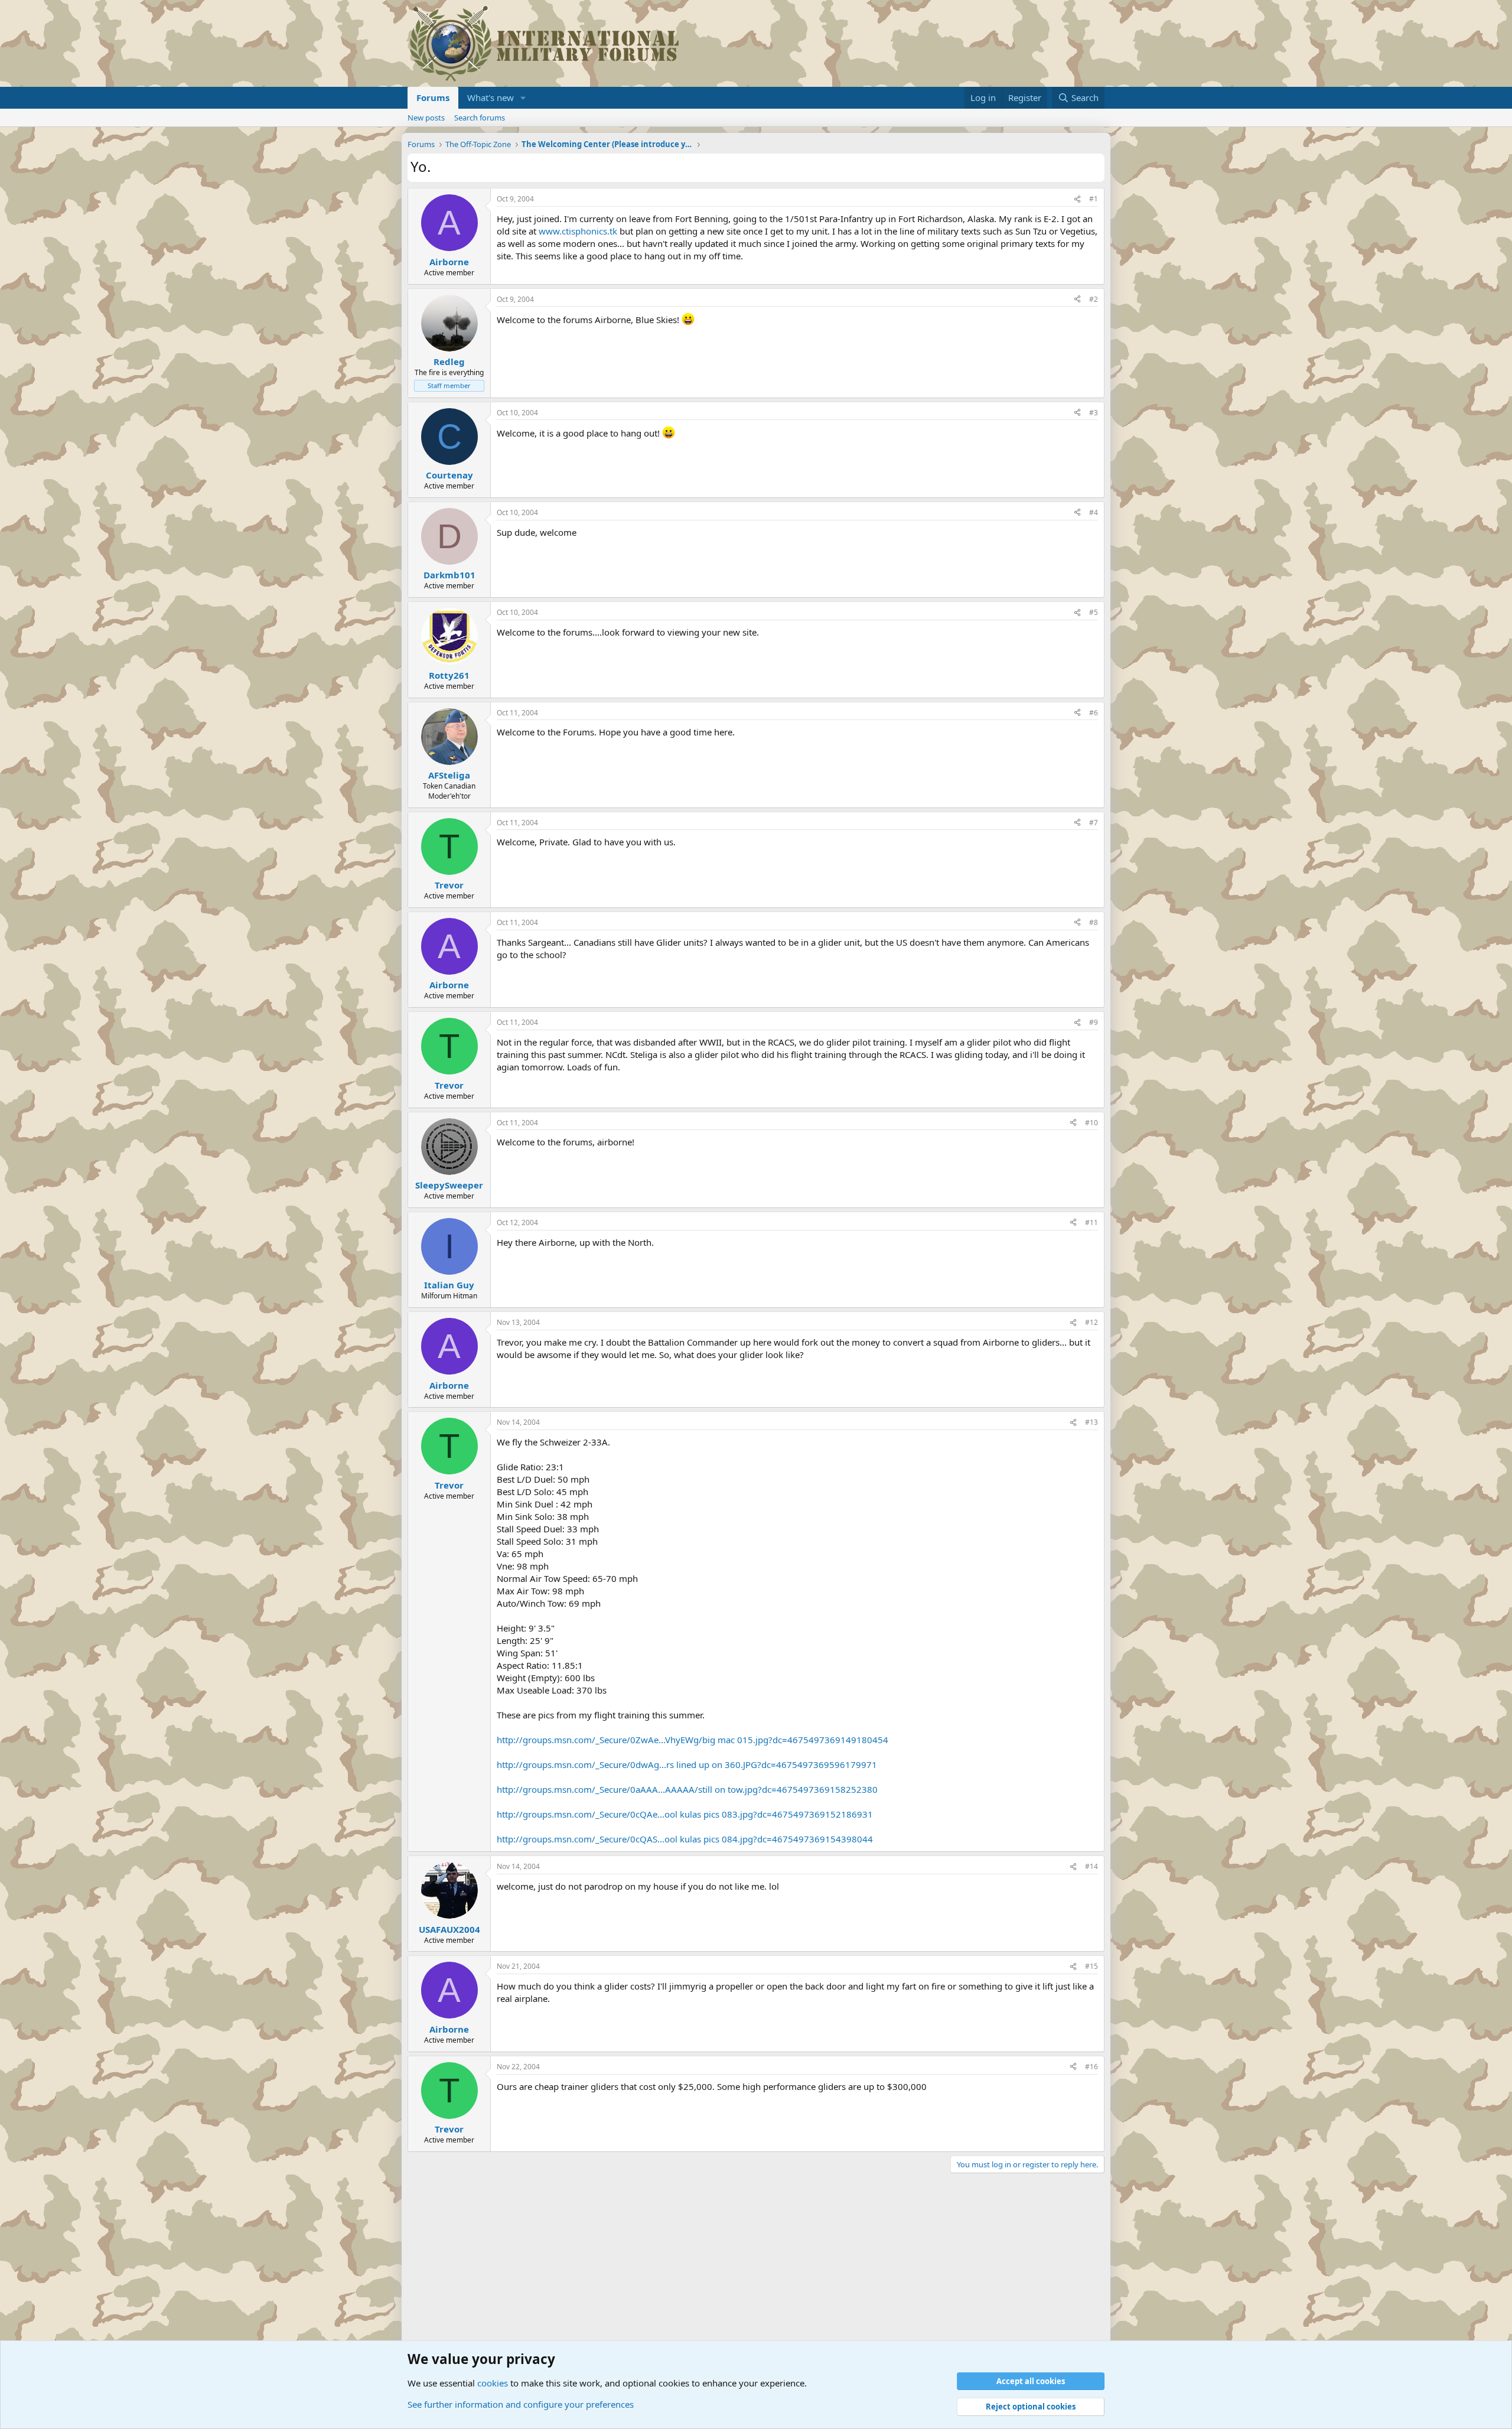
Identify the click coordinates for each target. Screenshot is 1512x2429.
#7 (1094, 823)
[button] (523, 98)
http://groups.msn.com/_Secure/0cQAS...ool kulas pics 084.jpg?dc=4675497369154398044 (685, 1839)
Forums (433, 97)
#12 (1091, 1322)
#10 (1091, 1123)
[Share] (1077, 199)
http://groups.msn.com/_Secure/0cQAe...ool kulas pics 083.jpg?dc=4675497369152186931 (685, 1814)
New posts (426, 118)
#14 (1091, 1866)
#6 (1094, 713)
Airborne (449, 262)
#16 (1091, 2067)
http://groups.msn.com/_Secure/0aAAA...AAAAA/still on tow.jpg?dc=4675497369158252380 (687, 1789)
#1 (1094, 199)
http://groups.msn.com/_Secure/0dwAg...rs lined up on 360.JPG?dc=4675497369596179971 (687, 1764)
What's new (491, 97)
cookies (493, 2383)
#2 (1094, 299)
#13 (1091, 1422)
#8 (1094, 922)
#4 (1094, 512)
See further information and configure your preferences (521, 2404)
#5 (1094, 612)
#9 (1094, 1022)
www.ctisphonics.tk (578, 231)
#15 (1091, 1966)
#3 (1094, 413)
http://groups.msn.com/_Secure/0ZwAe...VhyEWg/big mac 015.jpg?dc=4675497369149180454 (693, 1740)
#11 (1091, 1222)
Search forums (480, 118)
